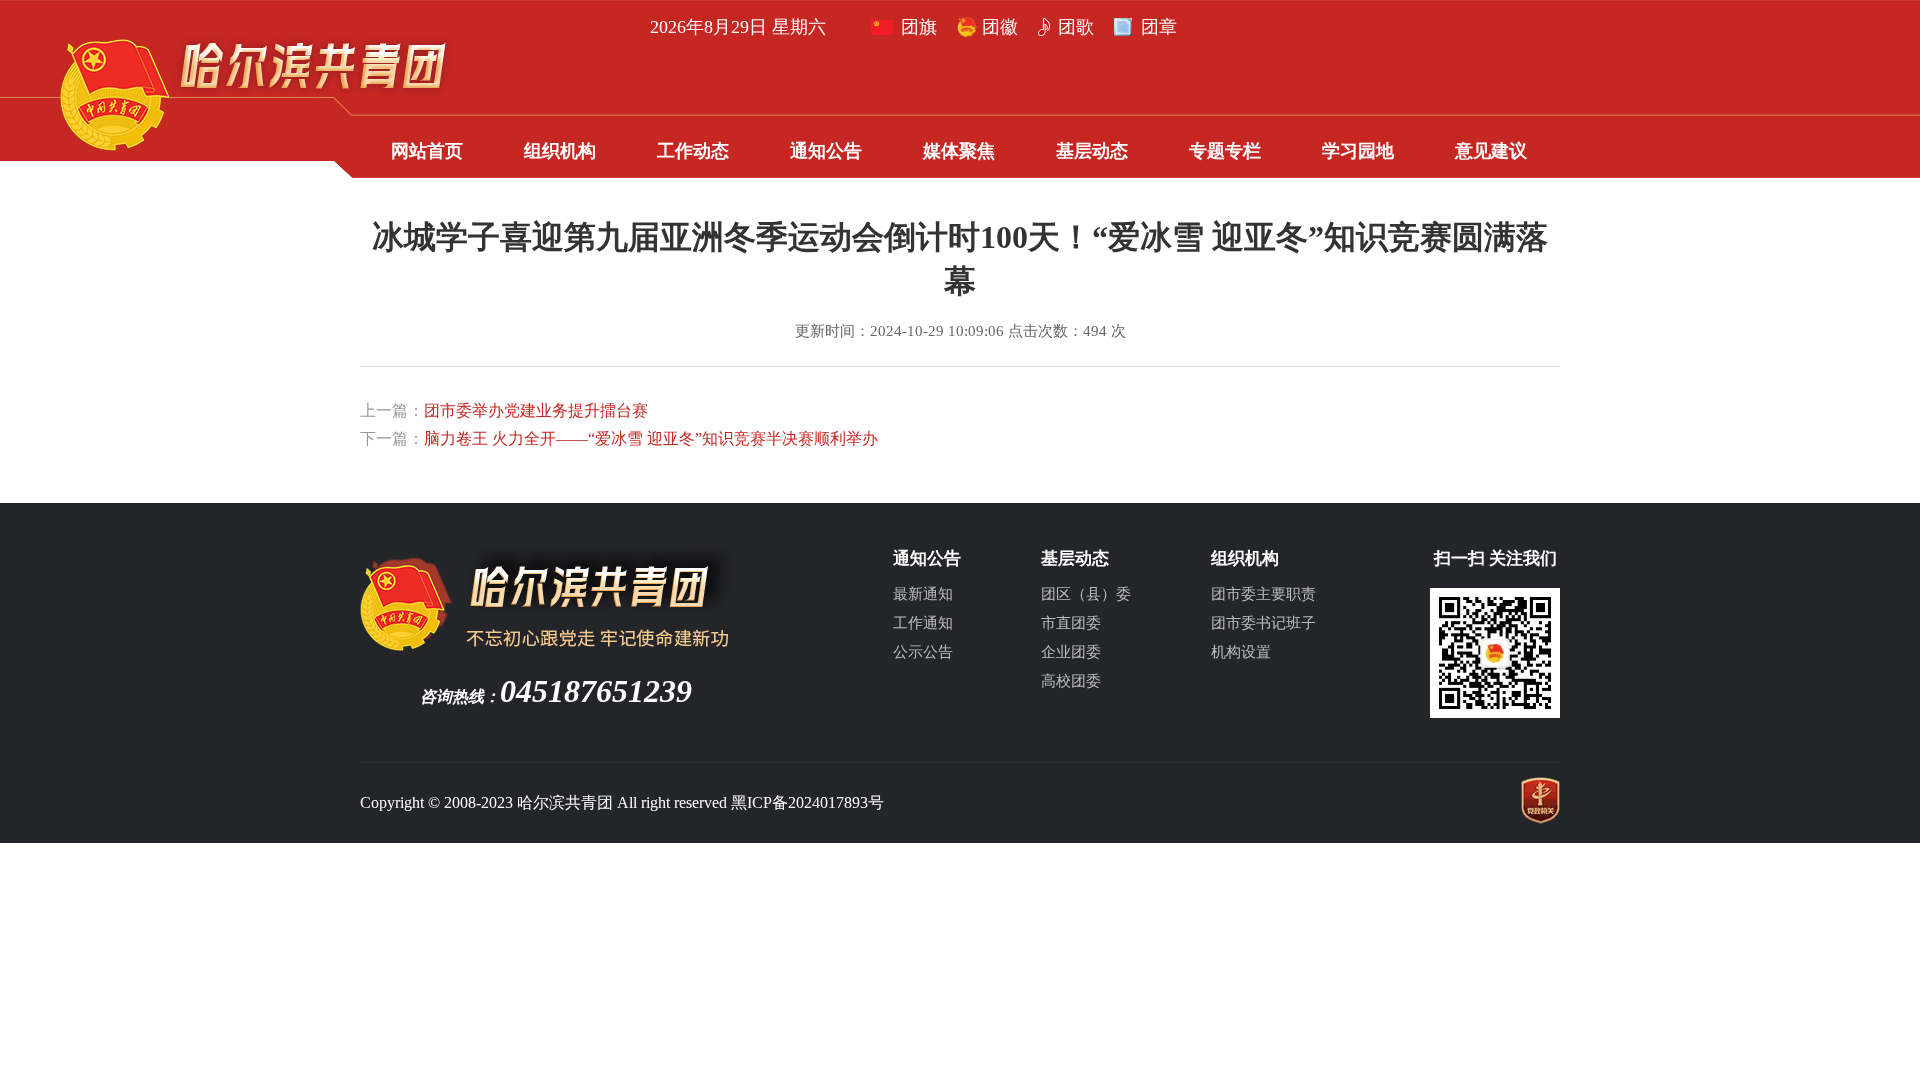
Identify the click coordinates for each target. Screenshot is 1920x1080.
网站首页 (427, 151)
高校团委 (1071, 681)
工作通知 (923, 623)
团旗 (919, 27)
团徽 (1000, 27)
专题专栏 (1225, 151)
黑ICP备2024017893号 (807, 802)
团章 (1159, 27)
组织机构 (560, 151)
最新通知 (923, 594)
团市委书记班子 (1263, 623)
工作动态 (693, 151)
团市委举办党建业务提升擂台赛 (536, 410)
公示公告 (923, 652)
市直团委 (1071, 623)
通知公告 (826, 151)
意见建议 (1491, 151)
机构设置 (1241, 652)
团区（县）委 (1086, 594)
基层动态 (1092, 151)
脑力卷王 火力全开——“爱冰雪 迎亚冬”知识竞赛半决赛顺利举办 (651, 438)
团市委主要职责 (1263, 594)
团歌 (1076, 27)
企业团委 (1071, 652)
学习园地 (1358, 151)
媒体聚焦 (959, 151)
